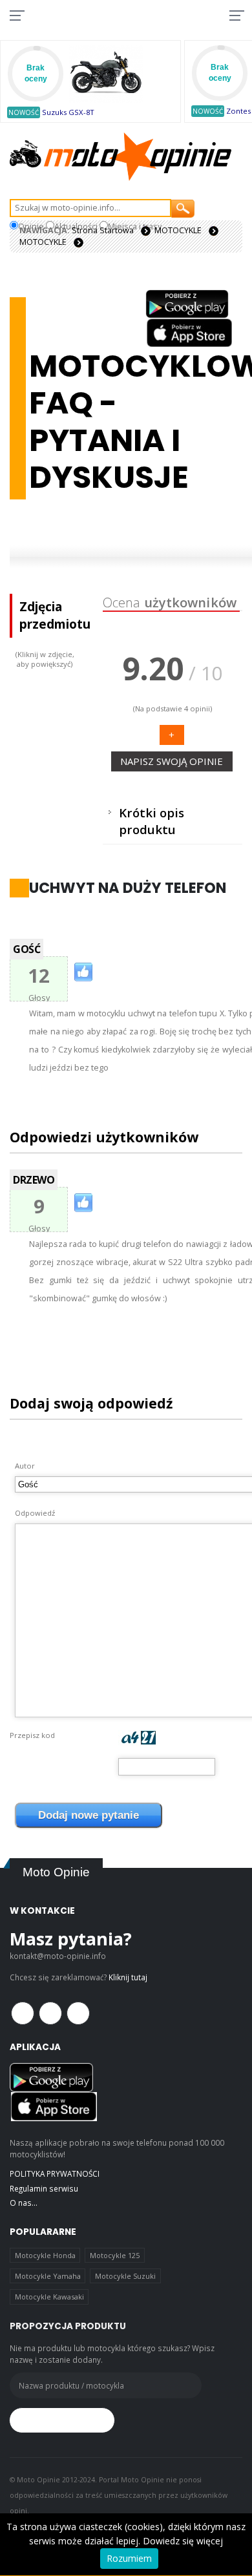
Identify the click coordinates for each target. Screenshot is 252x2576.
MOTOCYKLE (178, 230)
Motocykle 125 (115, 2255)
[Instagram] (78, 2013)
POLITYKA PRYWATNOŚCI (55, 2173)
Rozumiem (129, 2558)
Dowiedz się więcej (183, 2541)
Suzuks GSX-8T (68, 112)
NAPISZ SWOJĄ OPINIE (172, 761)
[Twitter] (50, 2013)
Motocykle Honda (45, 2255)
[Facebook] (23, 2013)
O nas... (24, 2203)
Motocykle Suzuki (125, 2276)
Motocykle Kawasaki (49, 2297)
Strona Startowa (103, 230)
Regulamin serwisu (44, 2188)
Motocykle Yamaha (48, 2276)
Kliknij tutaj (128, 1977)
